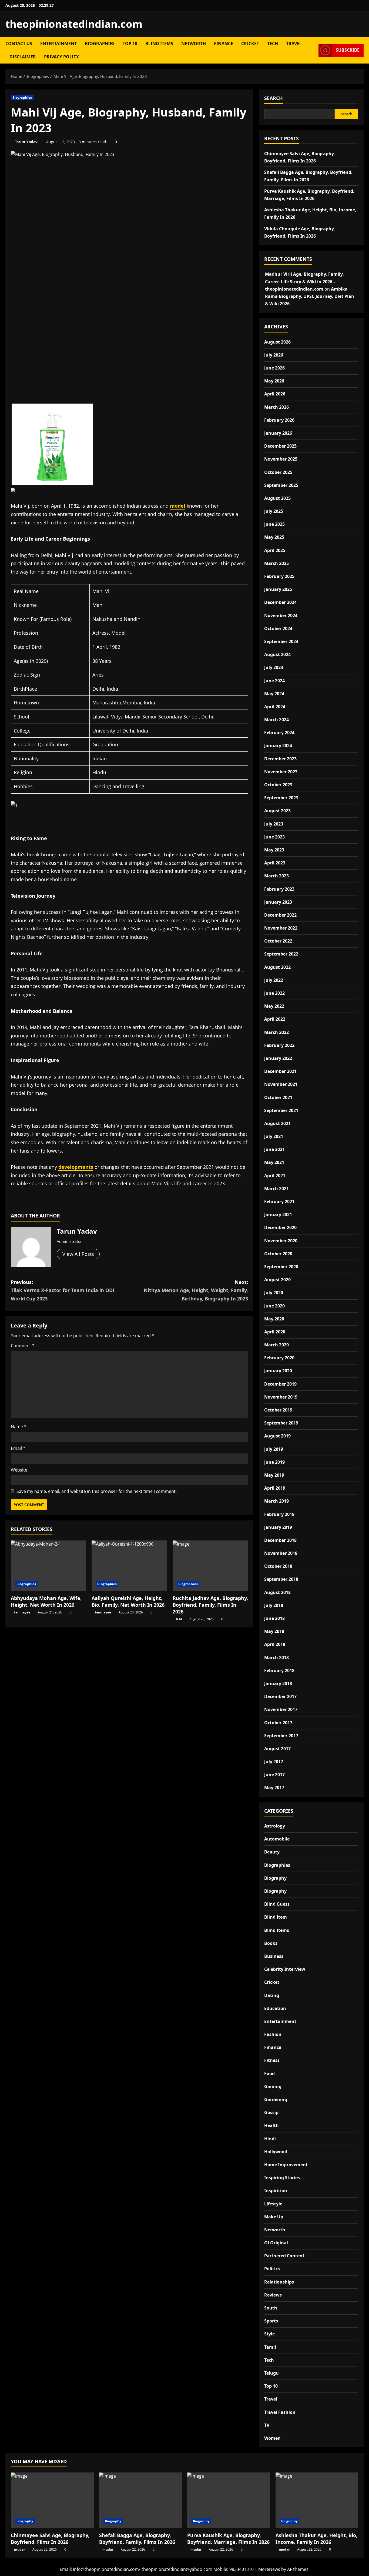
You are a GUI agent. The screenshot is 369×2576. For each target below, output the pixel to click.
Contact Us (19, 44)
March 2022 (276, 1032)
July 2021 (274, 1136)
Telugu (271, 2373)
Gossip (271, 2112)
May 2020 (274, 1319)
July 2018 (274, 1605)
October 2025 (278, 472)
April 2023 (275, 863)
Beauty (272, 1852)
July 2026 (274, 355)
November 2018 (281, 1553)
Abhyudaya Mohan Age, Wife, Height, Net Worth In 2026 (46, 1601)
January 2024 (278, 745)
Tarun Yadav (26, 142)
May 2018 (274, 1631)
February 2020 (279, 1358)
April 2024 (275, 707)
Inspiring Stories (282, 2178)
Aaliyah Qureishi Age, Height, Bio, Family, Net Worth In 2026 (128, 1601)
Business (274, 1956)
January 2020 (278, 1371)
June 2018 (274, 1618)
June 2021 (274, 1149)
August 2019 (277, 1436)
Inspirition (276, 2191)
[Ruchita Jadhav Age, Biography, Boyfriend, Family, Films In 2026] (210, 1566)
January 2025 (278, 589)
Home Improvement (286, 2165)
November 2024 (281, 615)
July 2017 (274, 1762)
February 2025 (279, 576)
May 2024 (274, 694)
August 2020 (277, 1280)
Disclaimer (23, 57)
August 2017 (277, 1749)
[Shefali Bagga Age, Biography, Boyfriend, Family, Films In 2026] (141, 2500)
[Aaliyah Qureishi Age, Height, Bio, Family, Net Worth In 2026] (129, 1566)
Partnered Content (284, 2256)
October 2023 (278, 785)
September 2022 (281, 954)
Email (18, 1448)
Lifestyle (273, 2204)
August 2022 (277, 967)
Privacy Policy (61, 57)
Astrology (275, 1826)
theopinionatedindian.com (74, 24)
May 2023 (274, 850)
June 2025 (274, 524)
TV (267, 2425)
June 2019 (274, 1462)
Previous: (63, 1290)
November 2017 (281, 1709)
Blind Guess (277, 1904)
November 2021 (281, 1084)
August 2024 (277, 654)
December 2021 (280, 1071)
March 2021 (276, 1189)
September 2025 (281, 485)
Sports (271, 2321)
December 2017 (280, 1696)
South (271, 2308)
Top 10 (130, 44)
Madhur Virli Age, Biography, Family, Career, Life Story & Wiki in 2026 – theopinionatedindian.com (304, 281)
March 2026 (276, 407)
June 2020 (274, 1306)
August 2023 (277, 811)
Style (269, 2334)
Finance (224, 44)
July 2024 (274, 667)
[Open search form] (313, 50)
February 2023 (279, 889)
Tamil (270, 2347)
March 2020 (276, 1345)
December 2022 (280, 915)
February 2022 (279, 1045)
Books (271, 1943)
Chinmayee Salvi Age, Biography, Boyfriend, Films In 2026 (50, 2539)
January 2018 (278, 1683)
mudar (19, 2549)
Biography (275, 1878)
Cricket (250, 44)
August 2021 (277, 1123)
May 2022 (274, 1006)
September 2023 (281, 798)
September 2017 (281, 1736)
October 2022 (278, 941)
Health (271, 2125)
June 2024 (274, 681)
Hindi (270, 2139)
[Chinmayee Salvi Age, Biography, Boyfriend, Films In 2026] (52, 2500)
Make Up (274, 2217)
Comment (23, 1346)
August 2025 (277, 498)
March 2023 (276, 876)
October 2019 (278, 1410)
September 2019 (281, 1423)
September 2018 (281, 1579)
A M (179, 1619)
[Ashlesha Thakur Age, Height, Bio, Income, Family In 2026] (317, 2500)
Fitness (272, 2060)
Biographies (100, 44)
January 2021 (278, 1214)
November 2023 (281, 772)
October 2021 (278, 1097)
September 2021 (281, 1110)
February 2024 (279, 733)
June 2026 (274, 368)
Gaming (273, 2086)
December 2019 (280, 1384)
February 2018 (279, 1670)
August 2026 (277, 342)
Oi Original (276, 2243)
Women (272, 2438)
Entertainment (58, 44)
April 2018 (275, 1644)
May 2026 (274, 381)
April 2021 (275, 1176)
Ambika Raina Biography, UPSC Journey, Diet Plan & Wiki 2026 (310, 296)
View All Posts (78, 1254)
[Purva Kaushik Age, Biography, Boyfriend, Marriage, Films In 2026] (229, 2500)
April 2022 (275, 1019)
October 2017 (278, 1723)
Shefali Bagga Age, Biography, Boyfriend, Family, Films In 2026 (137, 2539)
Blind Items (159, 44)
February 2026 (279, 420)
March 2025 (276, 563)
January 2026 (278, 433)
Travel (294, 44)
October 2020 (278, 1254)
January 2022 (278, 1058)
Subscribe (348, 50)
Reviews (273, 2295)
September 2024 (281, 641)
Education (275, 2008)
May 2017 (274, 1788)
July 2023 (274, 824)
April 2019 (275, 1488)
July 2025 (274, 511)
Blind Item (276, 1917)
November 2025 (281, 459)
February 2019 (279, 1514)
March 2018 (276, 1658)
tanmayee (22, 1612)
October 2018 (278, 1566)
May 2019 (274, 1475)
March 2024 (276, 720)
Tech (273, 44)
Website (19, 1470)
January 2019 (278, 1527)
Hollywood (276, 2152)
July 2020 (274, 1293)
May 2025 (274, 537)
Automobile (277, 1839)
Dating (272, 1995)
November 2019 (281, 1397)
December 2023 (280, 759)
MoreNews (269, 2569)
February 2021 (279, 1202)
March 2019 (276, 1501)
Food (269, 2074)
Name (19, 1427)
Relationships (279, 2282)
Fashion (273, 2034)
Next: (196, 1290)
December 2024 (280, 602)
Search (274, 98)
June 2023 (274, 837)
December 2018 (280, 1540)
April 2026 (275, 394)
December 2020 (280, 1227)
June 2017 (274, 1775)
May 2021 (274, 1162)
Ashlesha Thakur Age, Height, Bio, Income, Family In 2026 (316, 2539)
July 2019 (274, 1449)
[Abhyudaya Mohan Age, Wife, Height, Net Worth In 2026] (48, 1566)
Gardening (276, 2099)
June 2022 (274, 993)
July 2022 (274, 980)
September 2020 (281, 1267)
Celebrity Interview (285, 1969)
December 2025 (280, 446)
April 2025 (275, 550)
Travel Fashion (280, 2412)
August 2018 (277, 1592)
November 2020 (281, 1241)
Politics (272, 2269)
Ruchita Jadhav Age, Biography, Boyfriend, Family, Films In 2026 (210, 1605)
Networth (194, 44)
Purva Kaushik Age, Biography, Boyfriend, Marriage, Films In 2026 (228, 2539)
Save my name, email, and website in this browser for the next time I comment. (97, 1491)
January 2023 (278, 902)
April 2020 (275, 1332)
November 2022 (281, 928)
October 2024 (278, 628)
